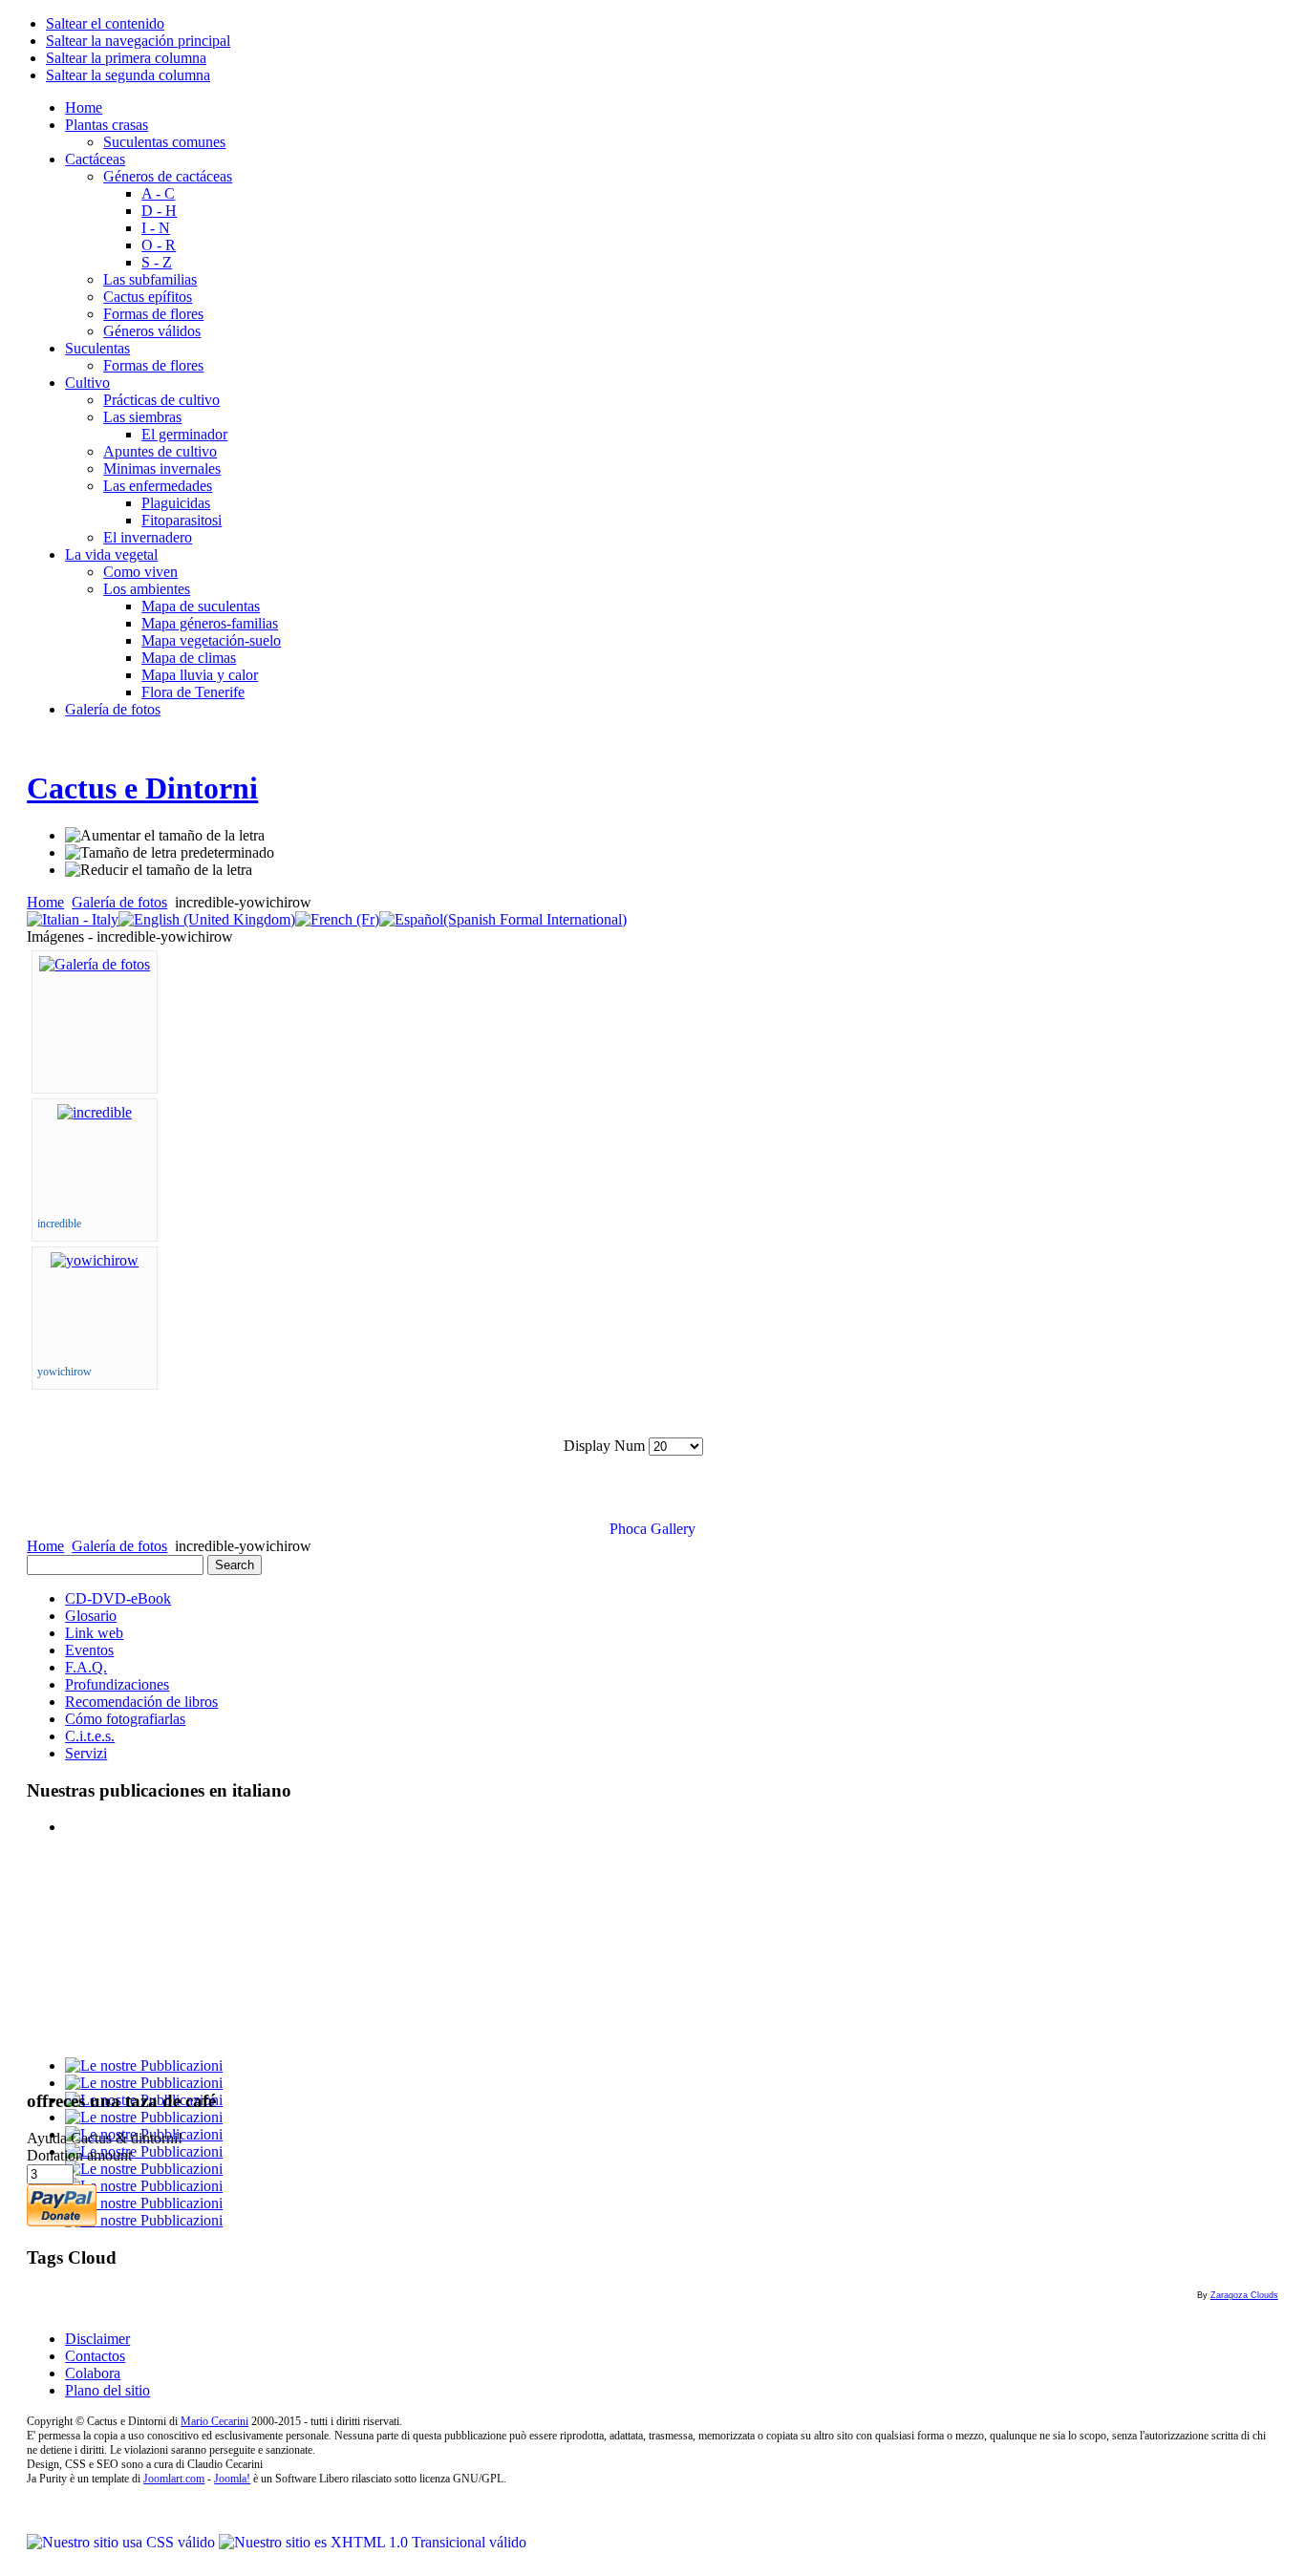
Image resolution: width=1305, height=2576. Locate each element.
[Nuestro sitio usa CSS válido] (123, 2542)
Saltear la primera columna (126, 58)
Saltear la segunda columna (128, 75)
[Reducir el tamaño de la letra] (159, 870)
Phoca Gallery (652, 1529)
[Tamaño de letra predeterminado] (170, 853)
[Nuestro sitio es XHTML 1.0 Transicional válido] (373, 2542)
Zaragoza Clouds (1244, 2295)
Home (45, 902)
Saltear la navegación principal (138, 41)
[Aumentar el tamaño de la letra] (165, 836)
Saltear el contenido (105, 23)
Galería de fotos (119, 902)
